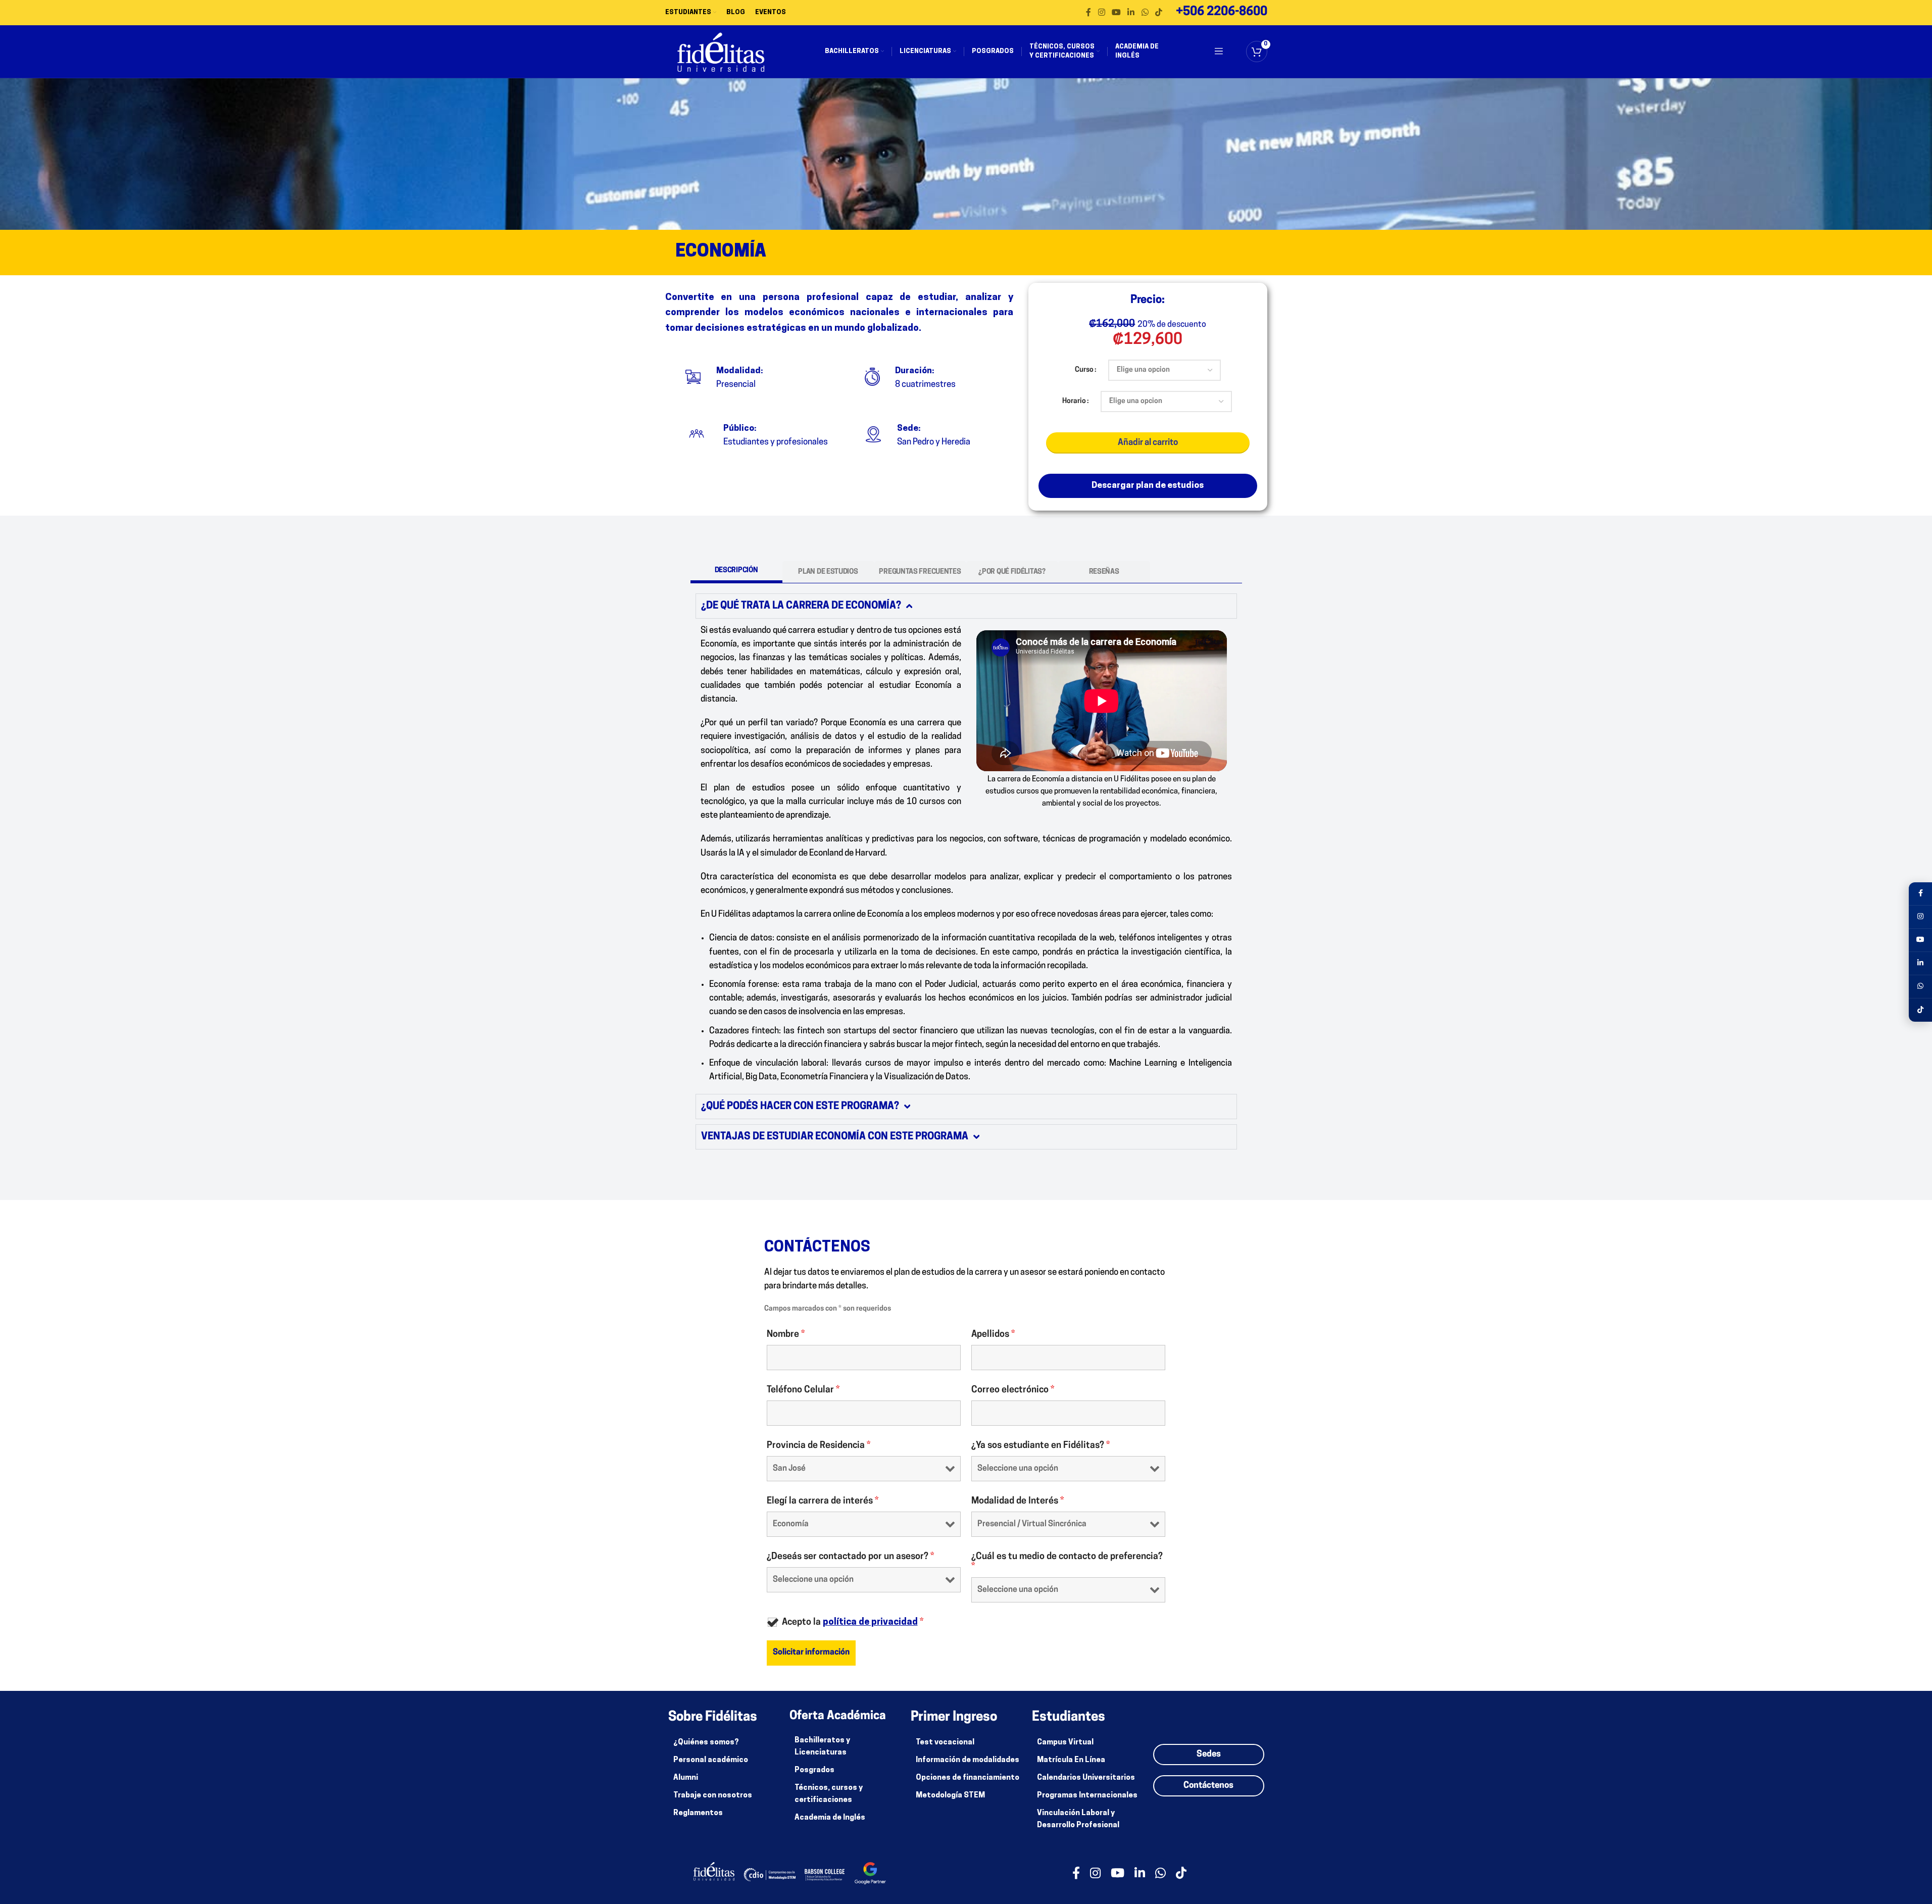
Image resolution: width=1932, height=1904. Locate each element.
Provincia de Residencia (819, 1446)
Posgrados (814, 1770)
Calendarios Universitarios (1086, 1778)
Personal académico (711, 1760)
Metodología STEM (950, 1796)
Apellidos (993, 1335)
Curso (1084, 370)
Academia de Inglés (830, 1818)
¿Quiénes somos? (706, 1743)
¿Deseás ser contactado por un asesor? (850, 1557)
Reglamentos (698, 1813)
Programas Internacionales (1087, 1796)
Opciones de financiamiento (968, 1778)
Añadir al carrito (1148, 443)
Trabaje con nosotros (713, 1796)
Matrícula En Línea (1071, 1760)
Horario (1074, 401)
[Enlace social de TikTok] (1158, 13)
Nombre (786, 1335)
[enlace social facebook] (1088, 13)
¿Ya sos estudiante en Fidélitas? (1041, 1446)
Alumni (686, 1778)
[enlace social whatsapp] (1145, 13)
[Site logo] (721, 52)
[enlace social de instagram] (1101, 13)
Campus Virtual (1065, 1743)
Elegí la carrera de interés (823, 1501)
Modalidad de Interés (1018, 1501)
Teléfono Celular (803, 1390)
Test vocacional (945, 1743)
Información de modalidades (968, 1760)
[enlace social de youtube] (1116, 13)
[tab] (736, 572)
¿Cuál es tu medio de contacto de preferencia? (1067, 1562)
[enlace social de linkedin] (1131, 13)
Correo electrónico (1013, 1390)
